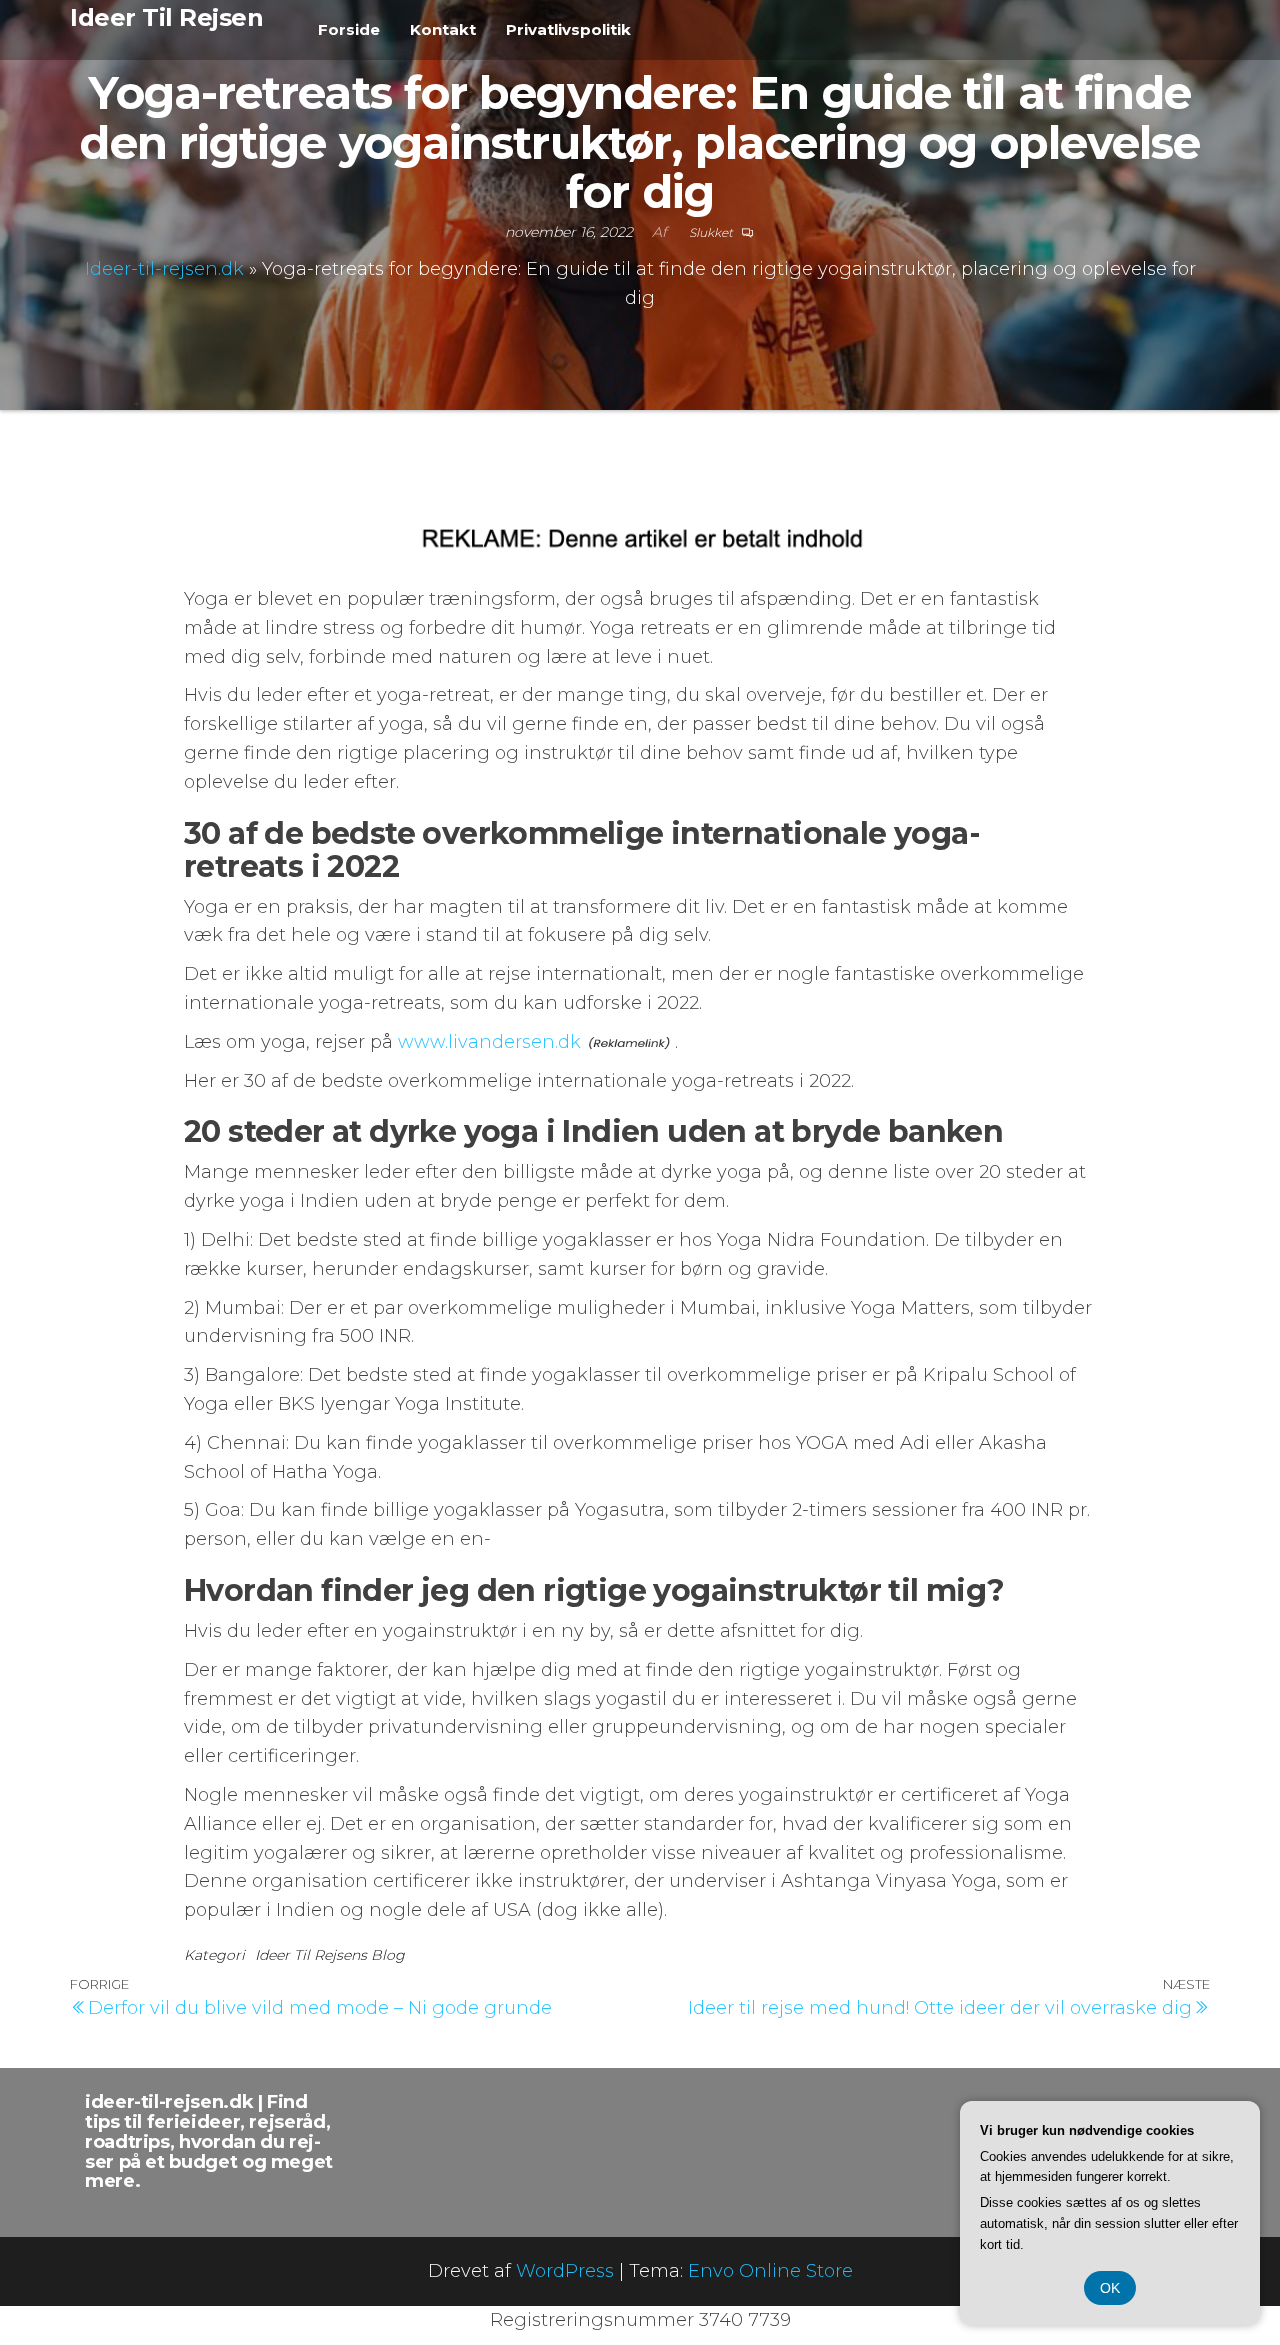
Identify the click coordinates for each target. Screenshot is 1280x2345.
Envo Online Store (770, 2271)
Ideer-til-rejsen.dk (164, 269)
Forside (349, 29)
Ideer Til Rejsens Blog (330, 1955)
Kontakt (443, 29)
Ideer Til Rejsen (166, 17)
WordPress (565, 2271)
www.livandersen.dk (489, 1042)
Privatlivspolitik (568, 29)
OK (1110, 2288)
